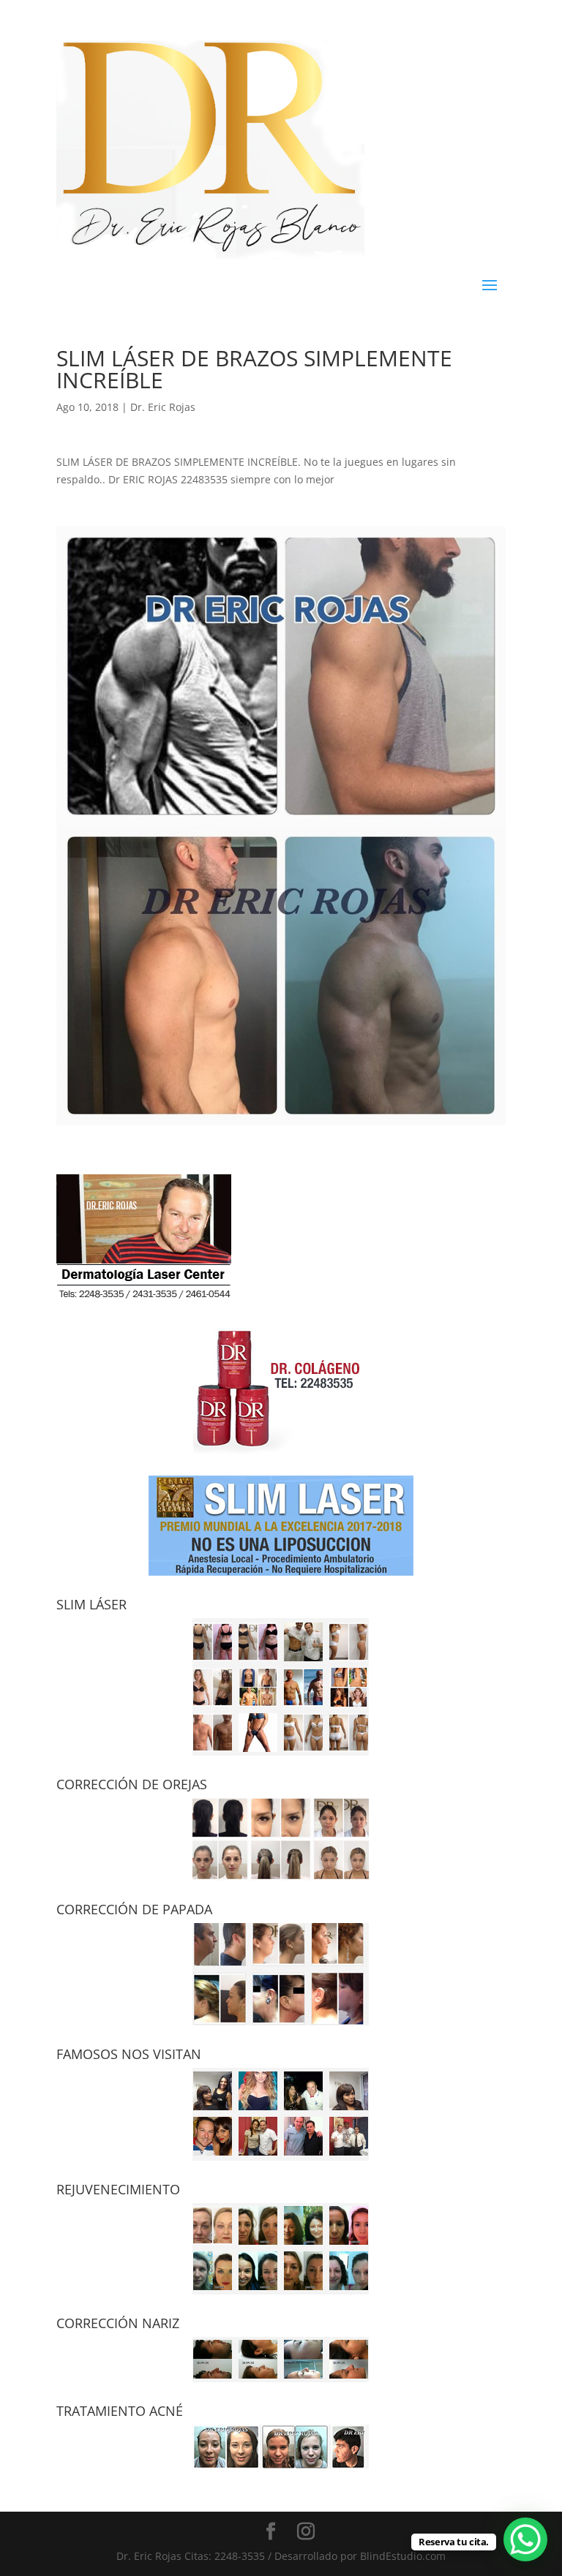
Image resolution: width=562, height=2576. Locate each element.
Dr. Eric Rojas (163, 407)
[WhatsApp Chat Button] (525, 2539)
